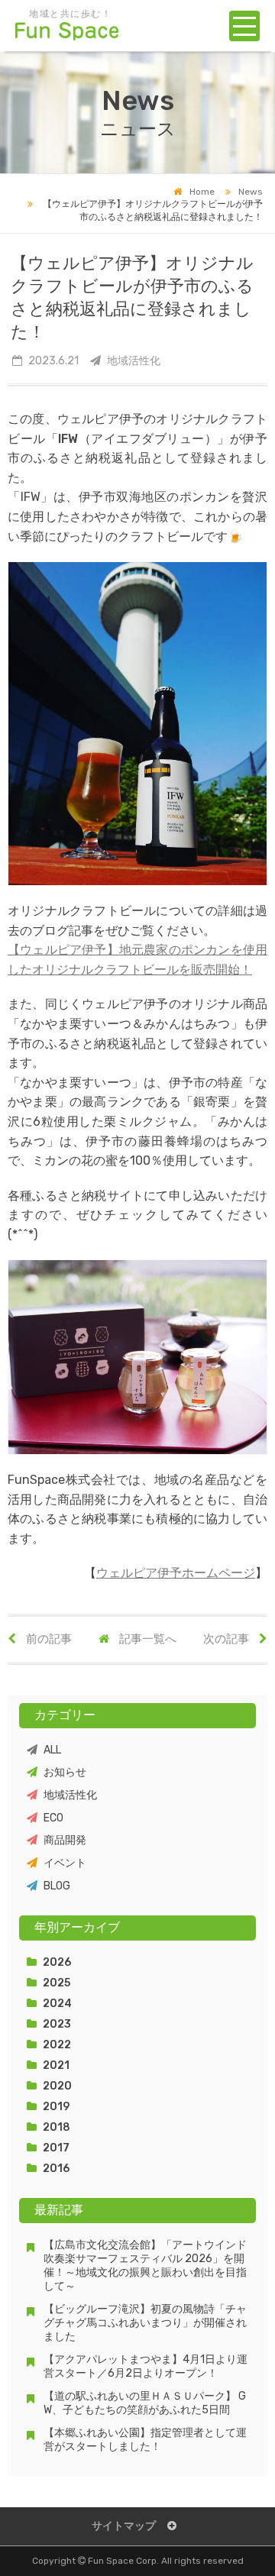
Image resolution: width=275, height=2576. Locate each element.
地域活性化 (70, 1795)
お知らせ (65, 1772)
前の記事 (48, 1639)
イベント (65, 1863)
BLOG (57, 1886)
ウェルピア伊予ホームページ (176, 1573)
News (251, 192)
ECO (53, 1818)
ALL (52, 1750)
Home (202, 192)
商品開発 (65, 1840)
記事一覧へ (147, 1639)
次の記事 (227, 1639)
